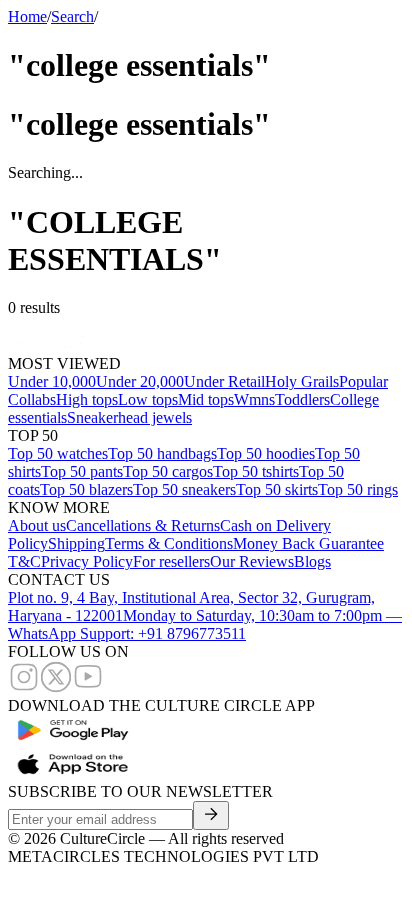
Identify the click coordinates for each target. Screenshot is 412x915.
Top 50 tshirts (256, 471)
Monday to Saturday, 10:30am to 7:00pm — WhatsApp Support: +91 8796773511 (205, 624)
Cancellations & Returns (143, 525)
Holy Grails (302, 381)
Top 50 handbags (162, 453)
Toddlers (302, 399)
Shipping (76, 543)
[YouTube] (88, 687)
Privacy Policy (87, 561)
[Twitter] (56, 687)
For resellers (171, 561)
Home (27, 16)
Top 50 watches (58, 453)
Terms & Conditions (169, 543)
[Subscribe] (211, 815)
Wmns (254, 399)
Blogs (312, 561)
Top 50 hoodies (266, 453)
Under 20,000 (140, 381)
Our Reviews (252, 561)
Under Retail (224, 381)
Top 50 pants (82, 471)
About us (37, 525)
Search (72, 16)
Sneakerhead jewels (129, 417)
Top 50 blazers (86, 489)
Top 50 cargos (168, 471)
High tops (87, 399)
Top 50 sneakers (184, 489)
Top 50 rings (358, 489)
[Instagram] (24, 687)
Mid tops (206, 399)
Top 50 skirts (277, 489)
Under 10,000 (52, 381)
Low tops (148, 399)
